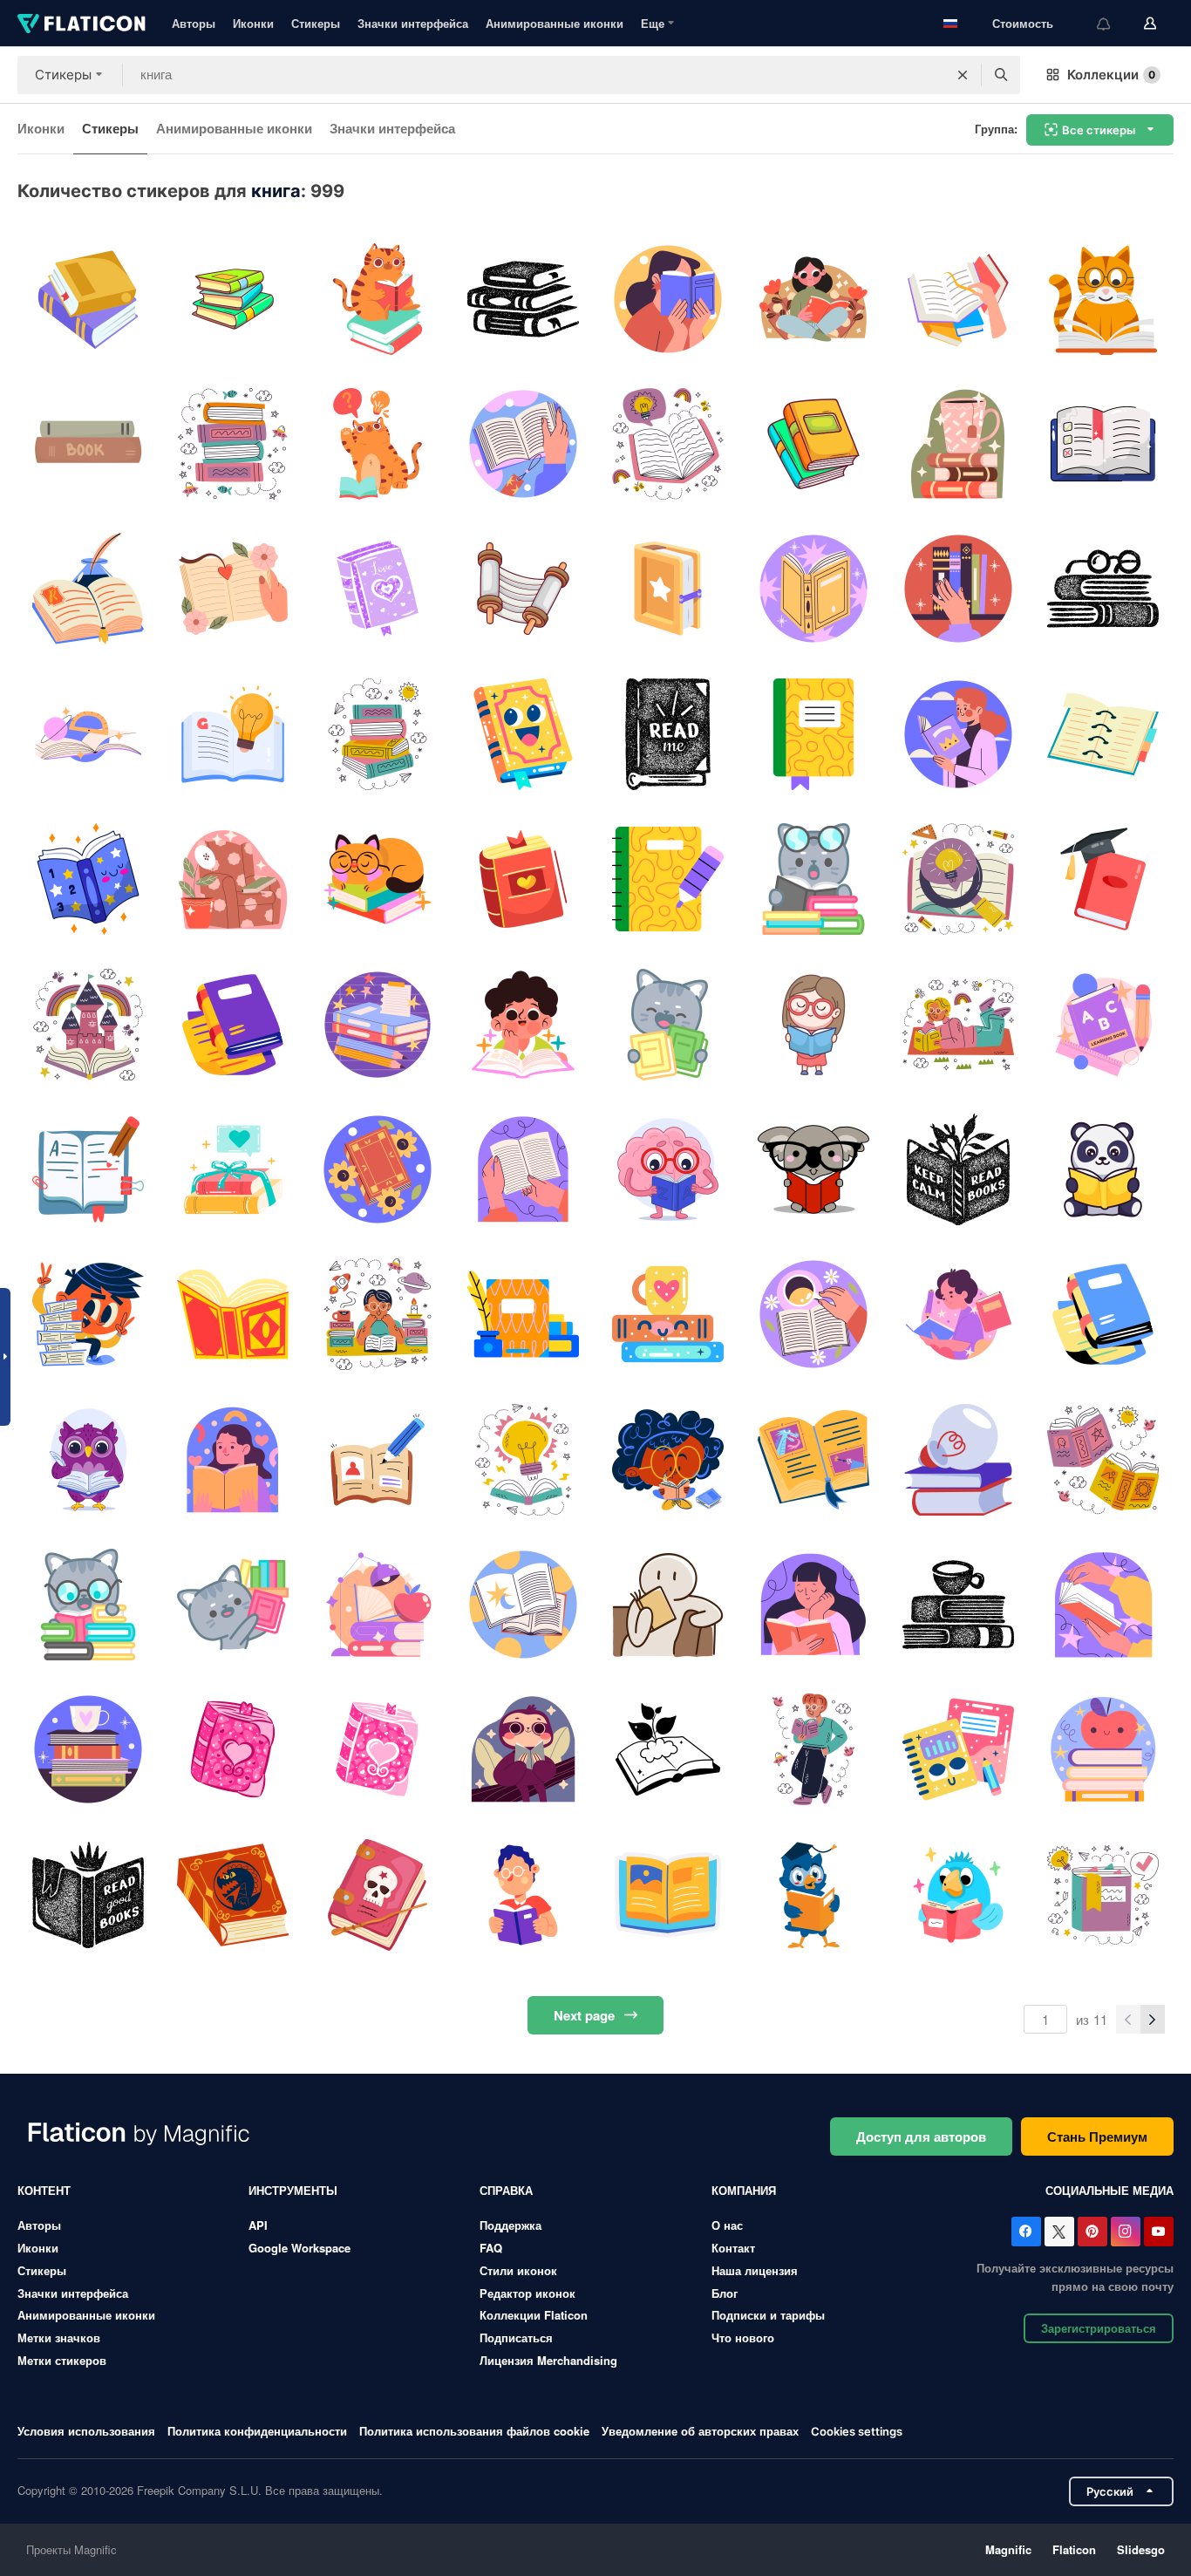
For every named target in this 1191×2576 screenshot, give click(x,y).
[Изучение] (88, 1169)
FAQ (491, 2248)
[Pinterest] (1092, 2232)
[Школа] (958, 879)
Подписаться (516, 2337)
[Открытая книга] (378, 443)
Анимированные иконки (555, 23)
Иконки (253, 23)
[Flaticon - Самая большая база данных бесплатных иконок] (82, 24)
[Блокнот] (813, 734)
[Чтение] (1103, 299)
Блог (725, 2293)
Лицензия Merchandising (548, 2360)
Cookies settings (857, 2432)
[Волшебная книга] (523, 734)
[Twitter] (1059, 2232)
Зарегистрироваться (1099, 2328)
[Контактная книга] (1103, 734)
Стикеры (316, 23)
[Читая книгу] (523, 299)
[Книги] (88, 299)
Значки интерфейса (413, 23)
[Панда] (1103, 1169)
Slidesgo (1141, 2549)
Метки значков (59, 2337)
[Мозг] (668, 1169)
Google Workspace (299, 2248)
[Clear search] (963, 75)
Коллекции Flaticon (534, 2315)
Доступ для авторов (921, 2136)
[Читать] (668, 1604)
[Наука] (88, 734)
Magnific (1008, 2549)
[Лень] (523, 1750)
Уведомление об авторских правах (700, 2431)
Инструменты (293, 2190)
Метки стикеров (62, 2360)
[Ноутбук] (378, 1459)
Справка (506, 2190)
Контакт (733, 2248)
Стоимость (1023, 23)
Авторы (194, 23)
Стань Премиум (1097, 2136)
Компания (744, 2190)
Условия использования (86, 2431)
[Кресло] (232, 879)
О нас (727, 2225)
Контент (44, 2190)
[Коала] (813, 1169)
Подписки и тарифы (768, 2315)
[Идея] (523, 1459)
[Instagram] (1126, 2232)
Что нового (743, 2337)
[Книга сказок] (813, 1459)
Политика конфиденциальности (257, 2431)
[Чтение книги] (523, 1895)
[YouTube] (1159, 2232)
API (258, 2225)
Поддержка (510, 2225)
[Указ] (523, 589)
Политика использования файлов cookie (474, 2431)
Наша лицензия (755, 2270)
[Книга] (232, 299)
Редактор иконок (527, 2293)
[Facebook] (1026, 2232)
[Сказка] (88, 1024)
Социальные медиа (1109, 2190)
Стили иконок (518, 2270)
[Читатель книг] (958, 1895)
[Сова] (88, 1459)
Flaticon (1074, 2549)
